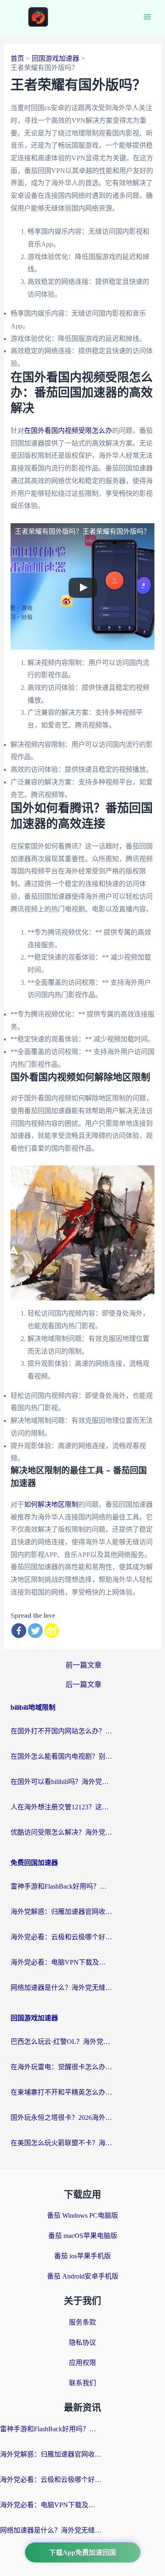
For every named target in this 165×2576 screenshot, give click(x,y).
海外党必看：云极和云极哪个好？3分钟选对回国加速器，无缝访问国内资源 (61, 1937)
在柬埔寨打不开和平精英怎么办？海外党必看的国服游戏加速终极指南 (61, 2092)
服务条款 (82, 2322)
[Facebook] (19, 1631)
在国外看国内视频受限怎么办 (68, 431)
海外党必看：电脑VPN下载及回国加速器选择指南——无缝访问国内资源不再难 (61, 1962)
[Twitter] (35, 1631)
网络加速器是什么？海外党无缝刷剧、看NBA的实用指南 (61, 1988)
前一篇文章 (84, 1665)
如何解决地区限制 (51, 1504)
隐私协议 (82, 2342)
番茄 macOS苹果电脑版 (83, 2236)
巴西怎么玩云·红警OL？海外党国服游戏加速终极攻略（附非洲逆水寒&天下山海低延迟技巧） (61, 2042)
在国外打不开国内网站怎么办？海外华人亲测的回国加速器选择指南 (61, 1731)
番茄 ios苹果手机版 (82, 2256)
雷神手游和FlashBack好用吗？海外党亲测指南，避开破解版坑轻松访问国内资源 (61, 1886)
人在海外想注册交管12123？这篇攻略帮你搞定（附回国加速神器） (61, 1807)
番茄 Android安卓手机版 (83, 2276)
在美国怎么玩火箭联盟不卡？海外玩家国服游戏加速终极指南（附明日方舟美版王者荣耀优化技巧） (61, 2143)
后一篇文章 (84, 1685)
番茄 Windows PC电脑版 (82, 2215)
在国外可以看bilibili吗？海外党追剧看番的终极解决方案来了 (61, 1782)
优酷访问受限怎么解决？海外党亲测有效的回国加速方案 (61, 1832)
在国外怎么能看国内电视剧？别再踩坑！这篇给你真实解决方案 (61, 1756)
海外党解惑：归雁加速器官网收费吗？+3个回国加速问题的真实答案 (61, 1912)
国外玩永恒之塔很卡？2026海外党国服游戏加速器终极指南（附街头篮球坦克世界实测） (61, 2118)
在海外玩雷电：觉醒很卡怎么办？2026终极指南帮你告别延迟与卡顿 (61, 2067)
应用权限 (82, 2363)
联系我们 (82, 2383)
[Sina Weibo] (52, 1631)
